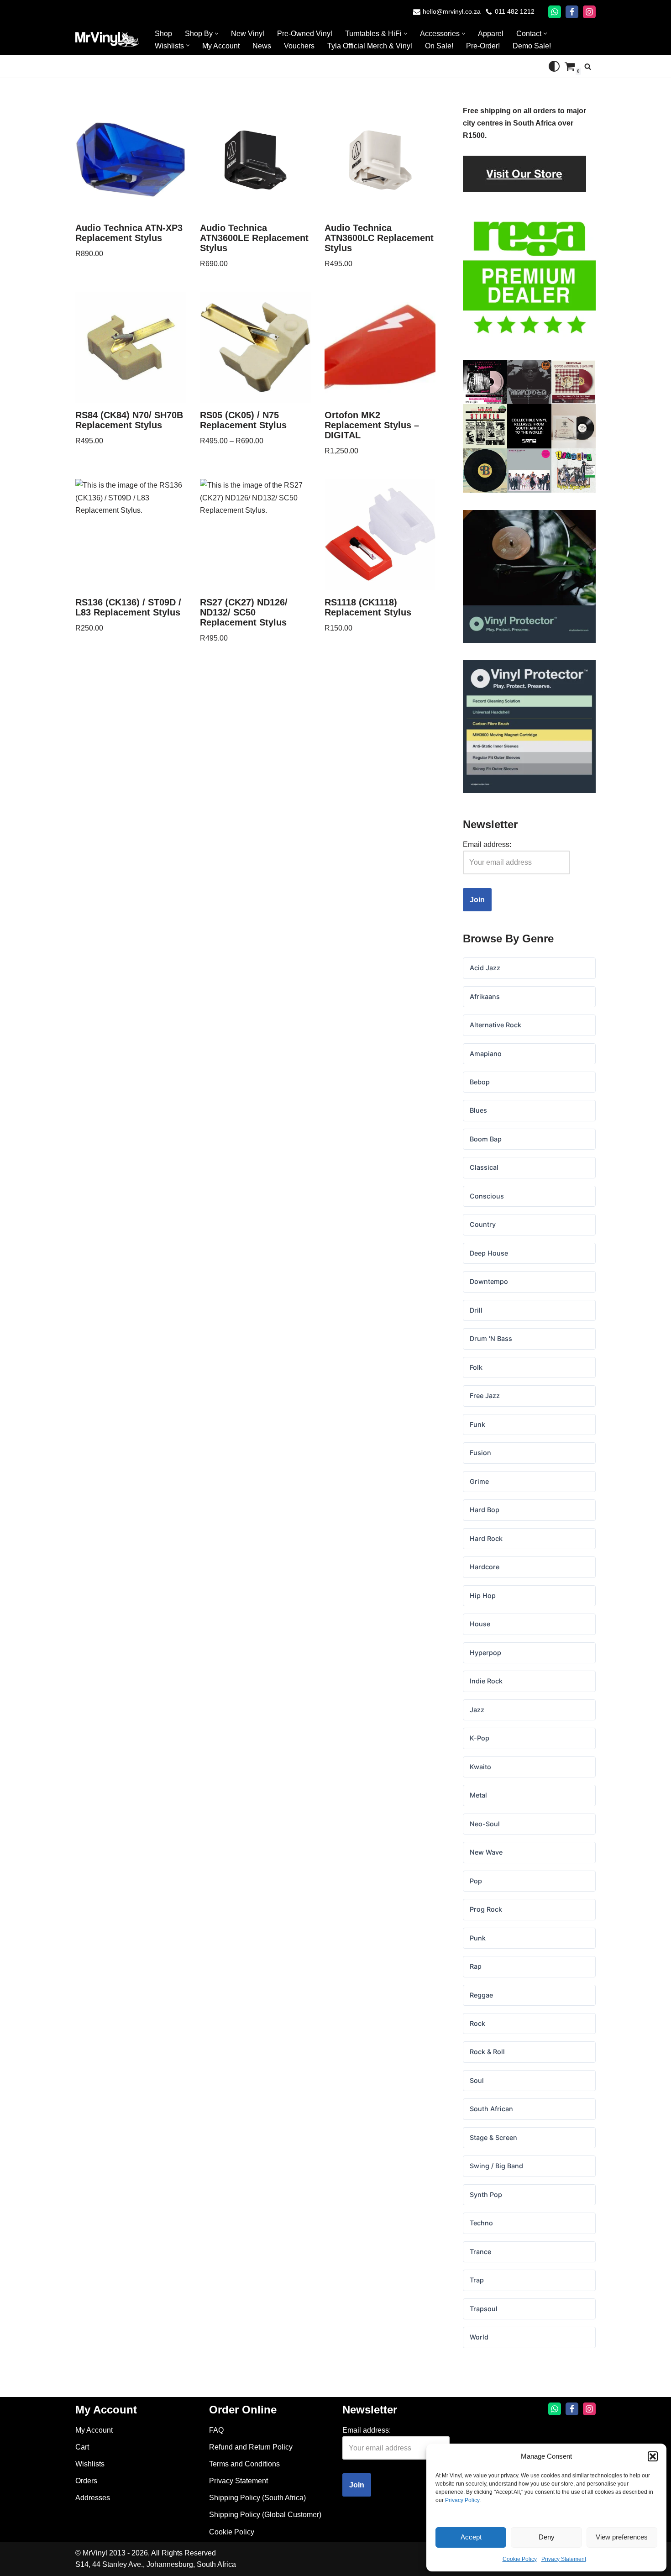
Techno (481, 2223)
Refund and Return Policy (251, 2447)
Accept (471, 2537)
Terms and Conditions (244, 2464)
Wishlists (90, 2464)
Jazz (477, 1710)
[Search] (588, 66)
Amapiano (486, 1054)
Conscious (487, 1196)
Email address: (487, 844)
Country (483, 1224)
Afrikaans (485, 996)
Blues (478, 1110)
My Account (221, 46)
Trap (477, 2280)
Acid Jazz (485, 968)
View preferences (622, 2537)
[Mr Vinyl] (107, 39)
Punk (478, 1938)
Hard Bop (485, 1510)
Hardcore (485, 1567)
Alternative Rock (495, 1025)
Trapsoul (484, 2309)
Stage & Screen (493, 2137)
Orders (86, 2481)
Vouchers (299, 46)
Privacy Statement (564, 2559)
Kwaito (480, 1767)
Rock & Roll (487, 2052)
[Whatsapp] (555, 12)
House (480, 1624)
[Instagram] (589, 12)
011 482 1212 (515, 12)
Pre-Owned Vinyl (305, 34)
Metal (478, 1795)
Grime (479, 1481)
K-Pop (480, 1738)
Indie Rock (486, 1681)
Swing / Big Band (496, 2166)
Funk (477, 1424)
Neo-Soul (485, 1824)
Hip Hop (483, 1596)
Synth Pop (486, 2195)
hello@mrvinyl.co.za (452, 12)
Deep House (489, 1253)
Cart (82, 2447)
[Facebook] (572, 12)
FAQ (216, 2430)
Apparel (491, 34)
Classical (484, 1167)
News (262, 46)
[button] (653, 2456)
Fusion (480, 1453)
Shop (163, 34)
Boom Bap (486, 1139)
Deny (547, 2537)
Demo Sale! (532, 46)
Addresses (93, 2498)
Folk (476, 1367)
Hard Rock (486, 1538)
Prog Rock (486, 1909)
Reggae (481, 1995)
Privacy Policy (462, 2500)
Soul (477, 2080)
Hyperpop (485, 1653)
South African (491, 2109)
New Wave (486, 1852)
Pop (476, 1881)
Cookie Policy (520, 2559)
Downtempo (489, 1281)
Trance (480, 2252)
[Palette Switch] (554, 66)
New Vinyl (248, 34)
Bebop (480, 1082)
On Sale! (439, 46)
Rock (477, 2023)
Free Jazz (485, 1396)
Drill (476, 1310)
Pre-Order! (483, 46)
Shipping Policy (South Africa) (257, 2498)
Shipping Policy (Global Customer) (265, 2515)
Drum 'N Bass (491, 1338)
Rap (476, 1966)
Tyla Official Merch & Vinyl (370, 46)
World (479, 2337)
